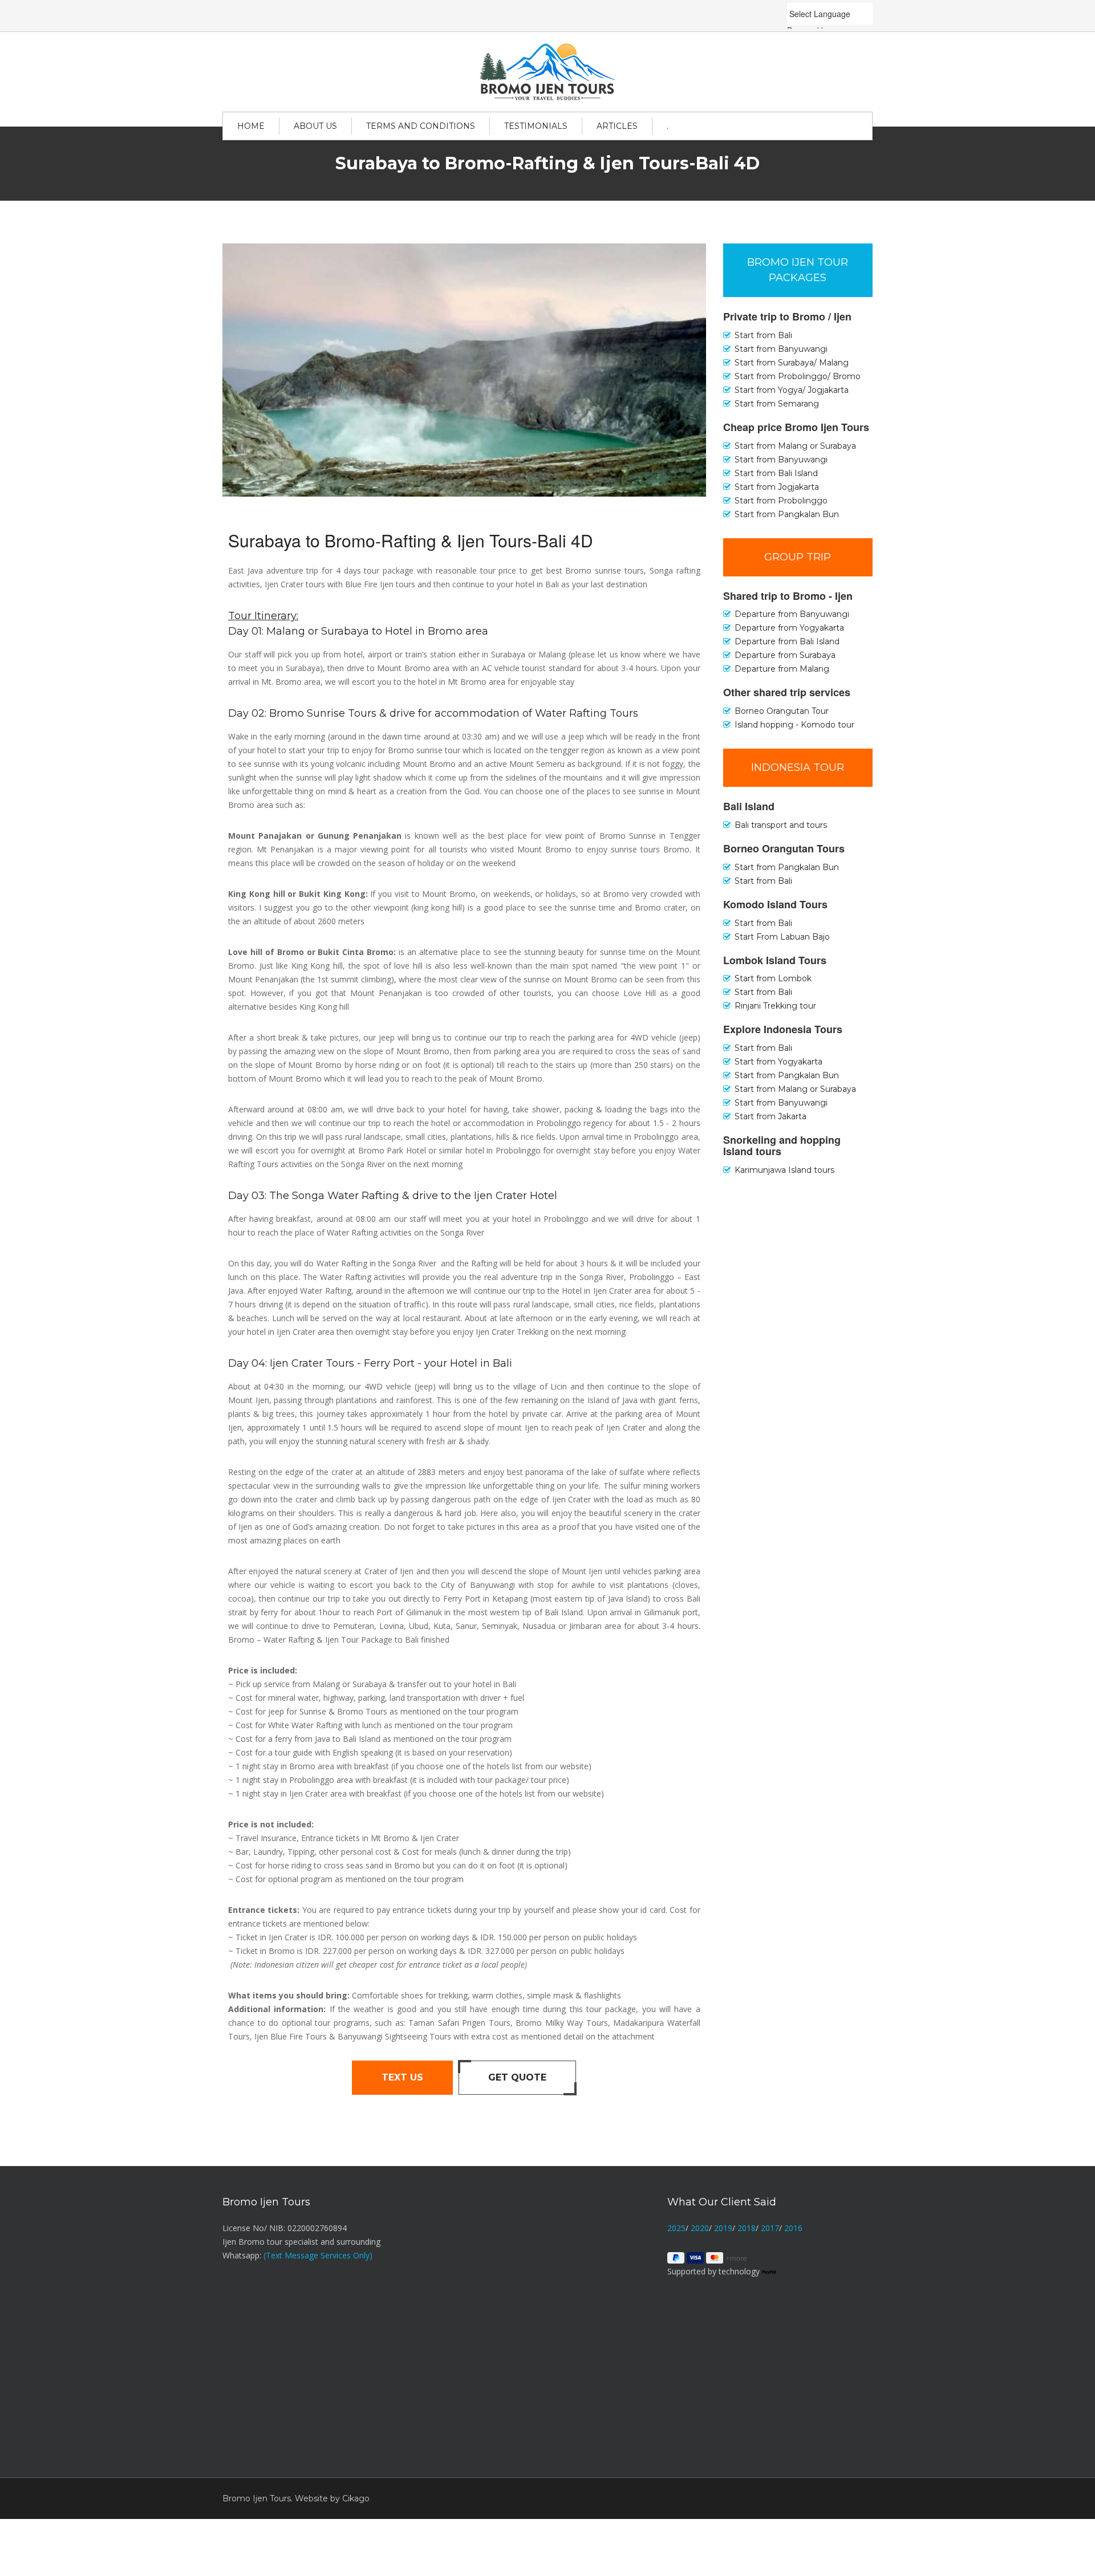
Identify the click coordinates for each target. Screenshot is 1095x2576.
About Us (315, 126)
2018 (747, 2228)
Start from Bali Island (776, 473)
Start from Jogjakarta (777, 487)
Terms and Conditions (421, 126)
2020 (700, 2228)
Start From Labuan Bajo (782, 937)
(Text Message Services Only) (318, 2255)
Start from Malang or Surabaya (795, 446)
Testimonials (536, 126)
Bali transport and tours (781, 825)
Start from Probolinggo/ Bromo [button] (798, 376)
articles (617, 126)
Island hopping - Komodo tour (794, 725)
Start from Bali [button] (763, 335)
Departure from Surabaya (785, 655)
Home (251, 126)
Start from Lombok (773, 978)
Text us (402, 2077)
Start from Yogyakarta (778, 1062)
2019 (723, 2228)
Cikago (356, 2498)
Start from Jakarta (770, 1116)
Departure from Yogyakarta (789, 628)
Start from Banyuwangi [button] (781, 349)
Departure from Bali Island (787, 641)
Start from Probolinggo (781, 501)
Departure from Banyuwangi (792, 614)
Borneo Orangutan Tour (782, 711)
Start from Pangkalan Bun (787, 514)
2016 (793, 2228)
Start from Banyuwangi (781, 460)
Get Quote (517, 2077)
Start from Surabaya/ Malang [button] (792, 363)
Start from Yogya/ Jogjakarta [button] (792, 390)
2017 (770, 2228)
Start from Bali (763, 881)
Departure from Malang (782, 669)
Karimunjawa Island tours (784, 1170)
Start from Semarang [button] (777, 404)
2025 (676, 2228)
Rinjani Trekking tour (775, 1006)
